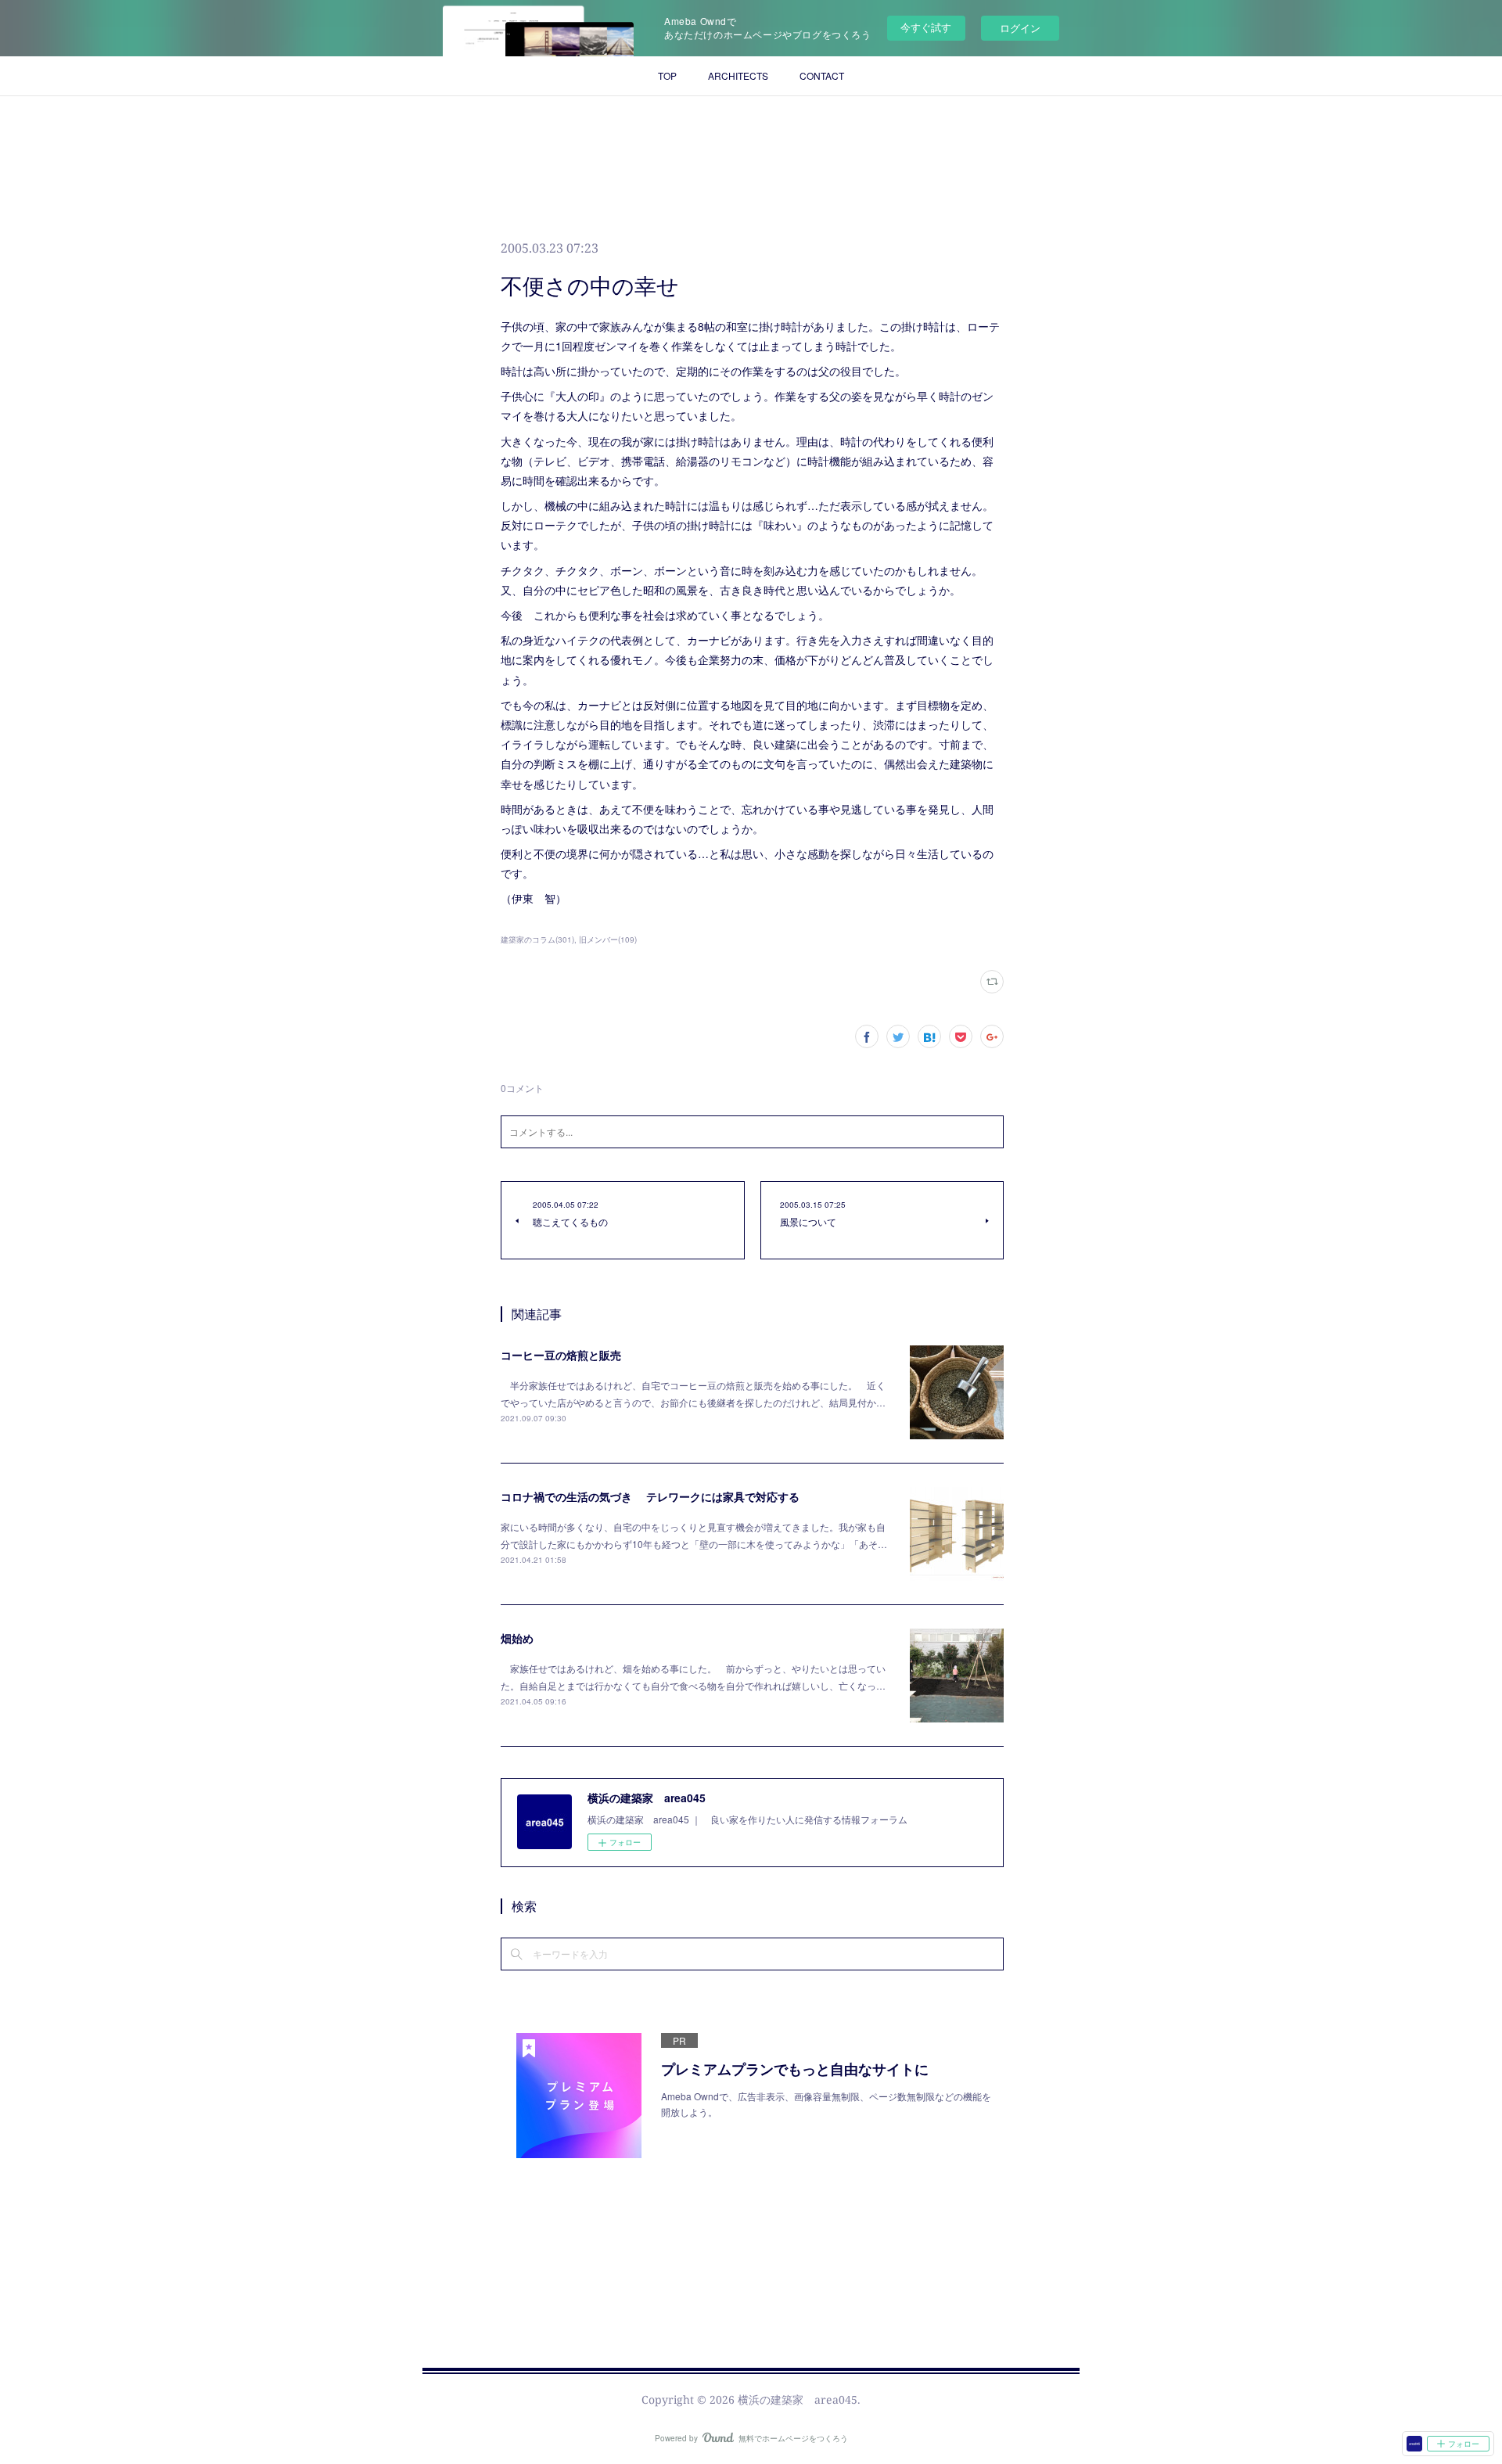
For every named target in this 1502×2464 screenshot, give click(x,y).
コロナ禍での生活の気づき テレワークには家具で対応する (650, 1496)
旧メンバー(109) (608, 939)
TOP (667, 75)
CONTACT (822, 75)
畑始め (517, 1638)
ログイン (1020, 28)
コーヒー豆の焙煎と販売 (561, 1355)
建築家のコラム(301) (537, 939)
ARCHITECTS (738, 75)
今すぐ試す (926, 27)
